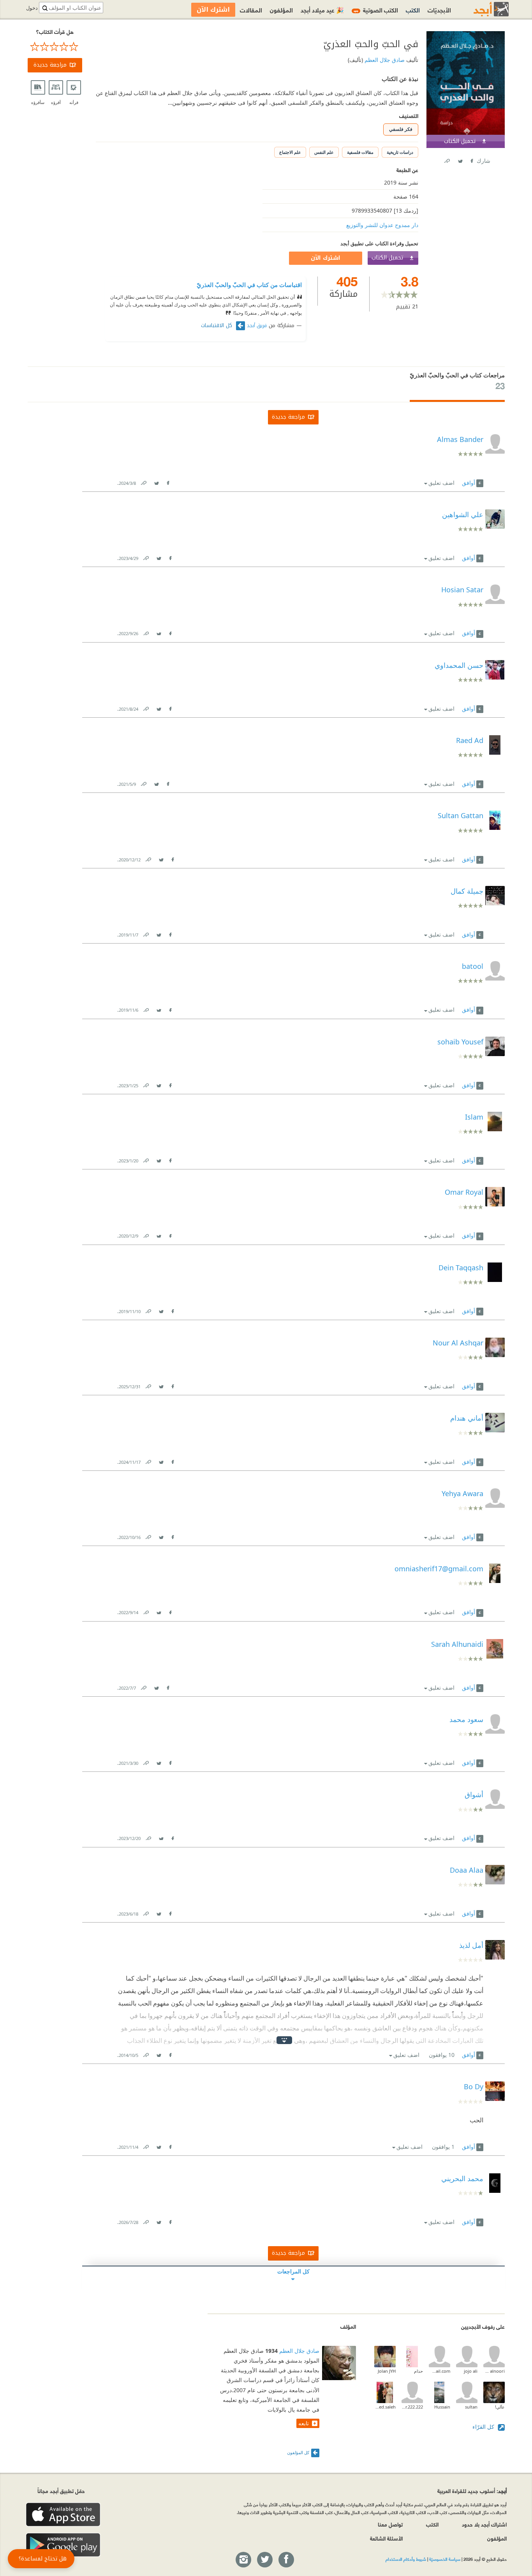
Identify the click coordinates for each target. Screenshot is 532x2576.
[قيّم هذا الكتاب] (55, 47)
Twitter (460, 159)
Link (143, 482)
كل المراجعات (293, 2271)
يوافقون (442, 2055)
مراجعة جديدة (50, 65)
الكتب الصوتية (376, 10)
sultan (471, 2407)
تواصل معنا (390, 2524)
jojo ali (471, 2371)
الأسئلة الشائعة (386, 2538)
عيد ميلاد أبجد (322, 10)
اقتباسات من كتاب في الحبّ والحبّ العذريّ (249, 285)
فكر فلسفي (401, 129)
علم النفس (324, 152)
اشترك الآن (326, 258)
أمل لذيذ (471, 1945)
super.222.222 (412, 2407)
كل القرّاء (484, 2427)
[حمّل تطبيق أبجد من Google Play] (63, 2545)
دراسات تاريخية (400, 152)
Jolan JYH (387, 2371)
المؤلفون (281, 10)
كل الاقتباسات (218, 326)
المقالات (251, 10)
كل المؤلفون (298, 2452)
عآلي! (500, 2407)
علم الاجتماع (290, 152)
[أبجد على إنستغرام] (243, 2560)
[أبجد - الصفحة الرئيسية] (481, 9)
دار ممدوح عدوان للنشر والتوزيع (382, 225)
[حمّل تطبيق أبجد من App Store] (63, 2515)
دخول (32, 8)
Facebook (471, 159)
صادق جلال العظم (384, 60)
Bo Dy (474, 2087)
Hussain (442, 2407)
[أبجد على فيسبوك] (286, 2560)
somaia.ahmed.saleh (385, 2407)
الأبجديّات (439, 10)
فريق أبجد (257, 326)
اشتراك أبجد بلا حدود (484, 2524)
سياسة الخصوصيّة (445, 2559)
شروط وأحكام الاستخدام (406, 2559)
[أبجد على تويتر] (264, 2560)
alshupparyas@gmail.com (440, 2371)
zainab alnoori (494, 2371)
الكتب (413, 10)
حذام (418, 2371)
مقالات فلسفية (360, 152)
